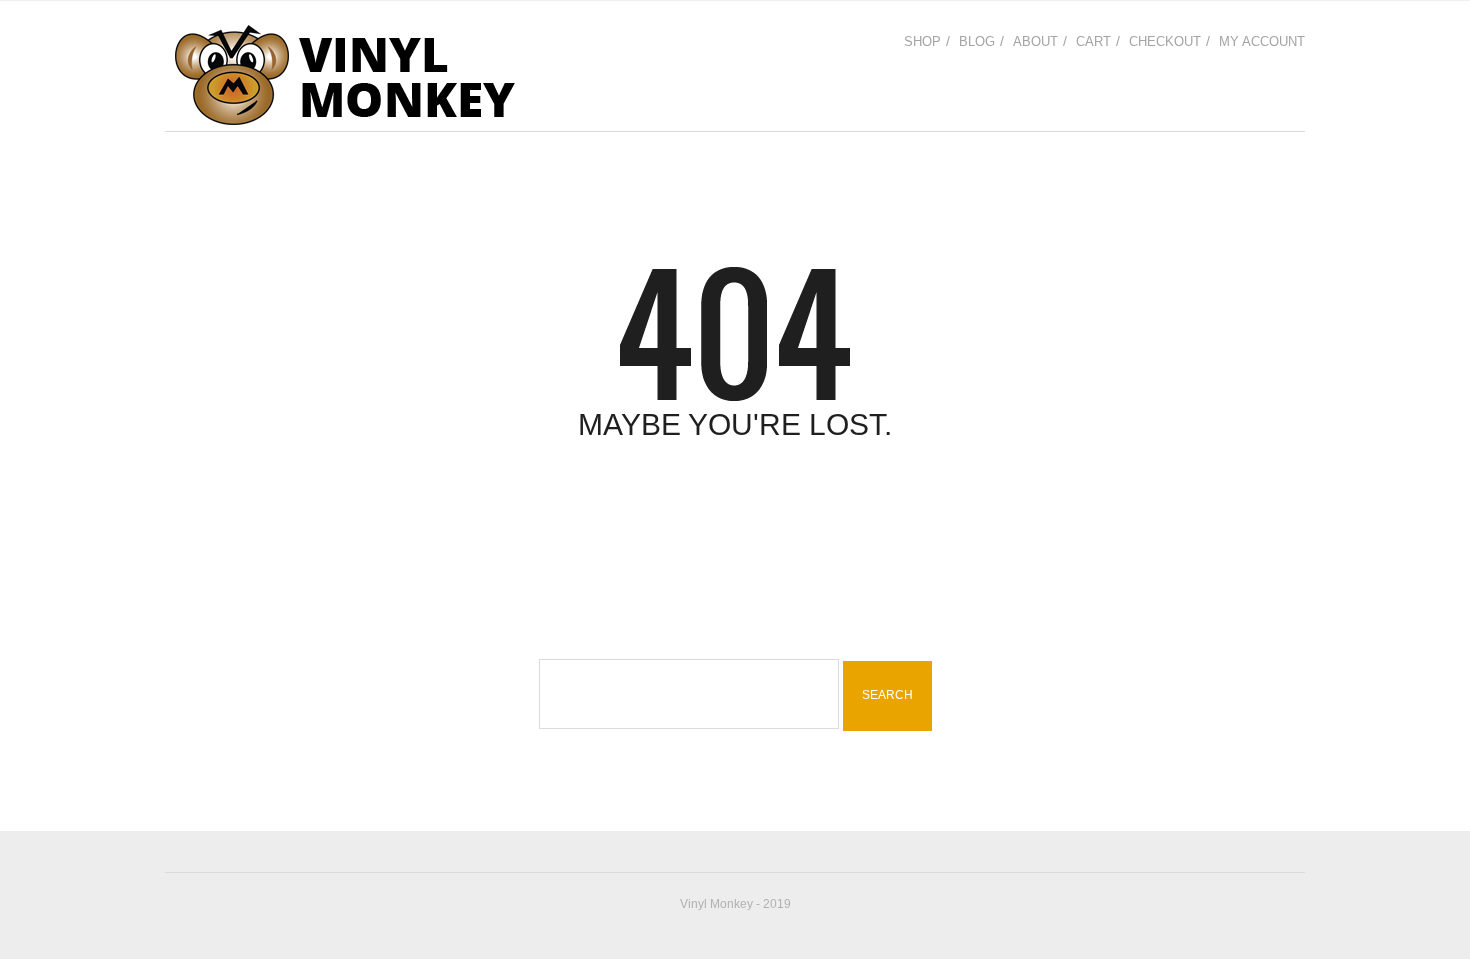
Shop (922, 41)
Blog (977, 41)
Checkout (1165, 41)
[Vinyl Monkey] (344, 75)
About (1035, 41)
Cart (1093, 41)
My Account (1262, 41)
